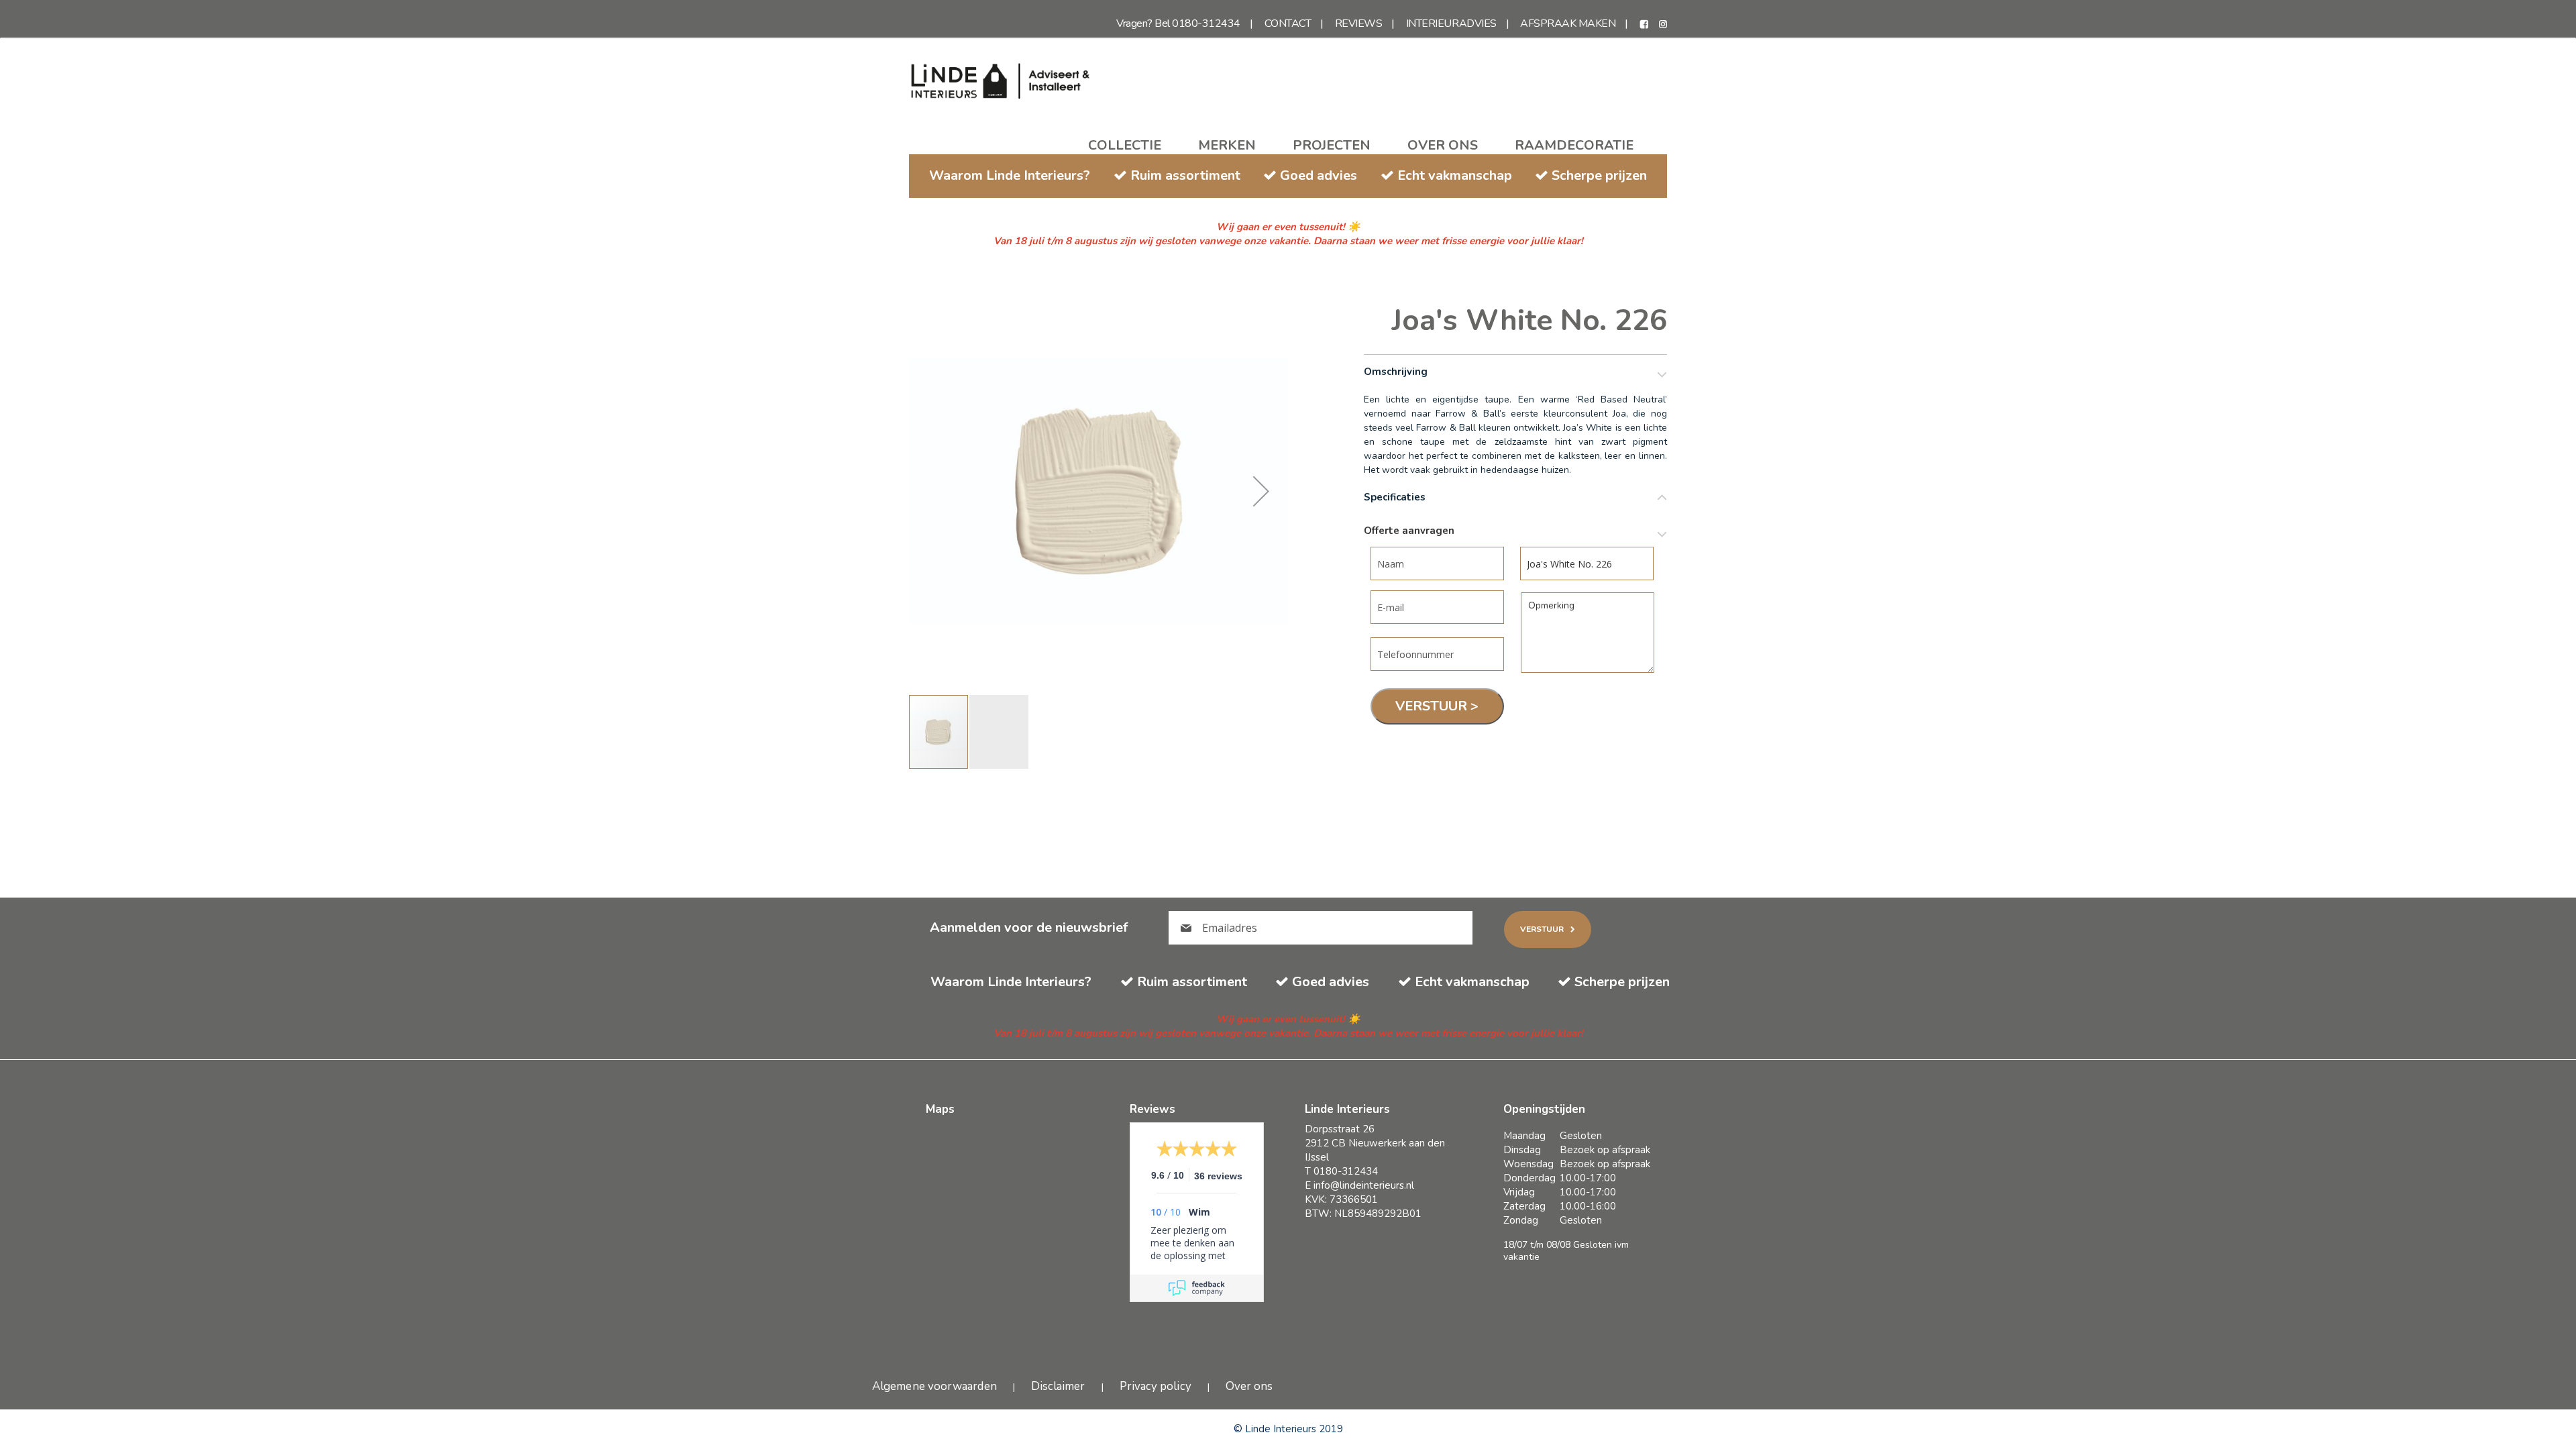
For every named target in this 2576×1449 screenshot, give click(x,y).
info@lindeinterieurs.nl (1364, 1185)
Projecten (1332, 145)
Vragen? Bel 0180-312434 (1178, 23)
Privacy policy (1156, 1386)
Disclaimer (1058, 1386)
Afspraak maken (1568, 23)
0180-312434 (1346, 1171)
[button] (1261, 491)
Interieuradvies (1451, 23)
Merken (1227, 145)
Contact (1288, 23)
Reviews (1359, 23)
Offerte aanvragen (1409, 531)
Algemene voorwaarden (934, 1386)
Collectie (1125, 145)
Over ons (1443, 145)
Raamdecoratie (1574, 145)
